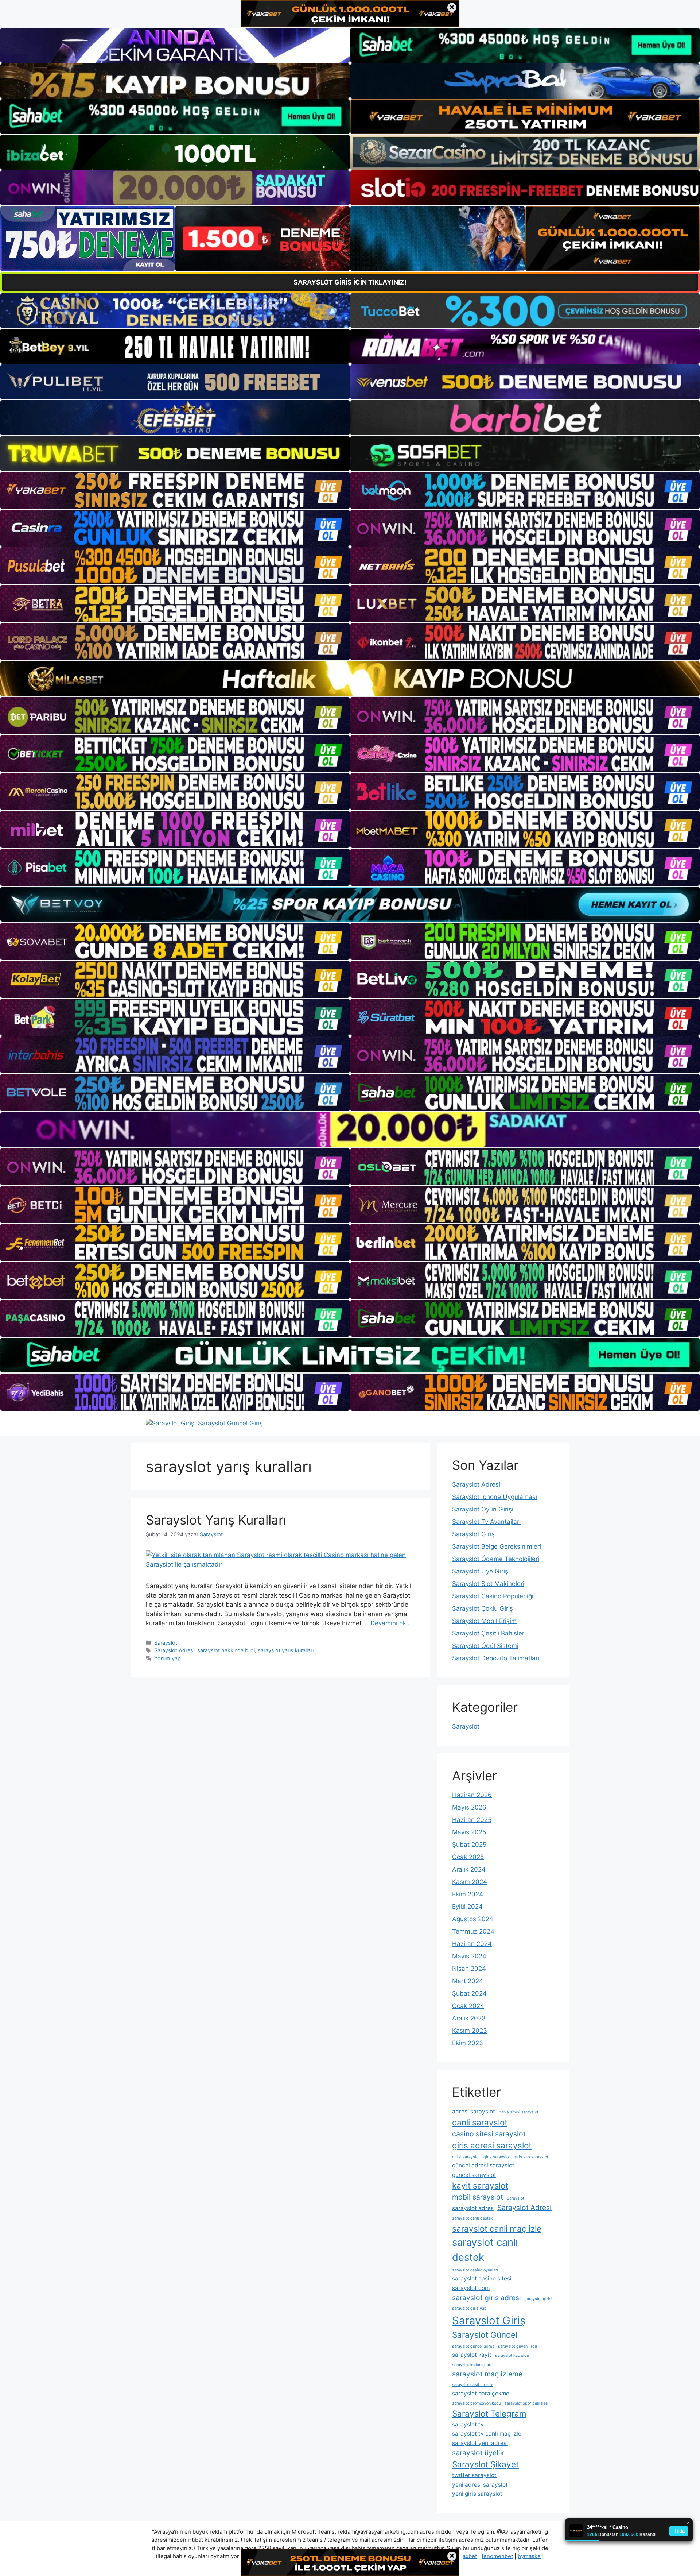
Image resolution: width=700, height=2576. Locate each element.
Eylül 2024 (467, 1907)
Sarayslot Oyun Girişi (483, 1509)
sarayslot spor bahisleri (526, 2403)
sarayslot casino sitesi (482, 2278)
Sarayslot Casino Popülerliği (493, 1596)
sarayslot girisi (538, 2299)
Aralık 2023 (469, 2018)
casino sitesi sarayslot (489, 2134)
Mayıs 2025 (469, 1832)
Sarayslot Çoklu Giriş (483, 1608)
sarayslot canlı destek (485, 2250)
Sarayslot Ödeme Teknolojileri (496, 1559)
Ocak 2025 (468, 1857)
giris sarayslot (497, 2157)
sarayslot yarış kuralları (286, 1650)
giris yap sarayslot (531, 2157)
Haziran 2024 (472, 1944)
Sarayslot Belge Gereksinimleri (497, 1546)
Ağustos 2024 (473, 1919)
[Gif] (350, 679)
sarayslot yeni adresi (480, 2443)
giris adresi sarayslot (492, 2145)
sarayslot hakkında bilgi (226, 1650)
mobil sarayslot (478, 2197)
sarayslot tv (468, 2424)
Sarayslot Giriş (473, 1534)
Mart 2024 (468, 1981)
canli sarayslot (480, 2122)
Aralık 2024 (469, 1869)
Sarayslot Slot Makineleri (488, 1584)
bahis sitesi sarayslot (519, 2112)
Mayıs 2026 (469, 1807)
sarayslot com (471, 2288)
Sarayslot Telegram (489, 2413)
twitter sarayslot (474, 2475)
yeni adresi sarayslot (480, 2485)
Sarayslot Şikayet (485, 2464)
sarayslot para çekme (481, 2393)
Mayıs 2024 (469, 1956)
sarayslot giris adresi (487, 2298)
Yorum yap (168, 1658)
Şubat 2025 (469, 1845)
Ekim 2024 (468, 1894)
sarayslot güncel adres (473, 2346)
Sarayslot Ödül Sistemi (485, 1646)
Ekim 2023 (468, 2043)
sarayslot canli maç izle (497, 2229)
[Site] (175, 490)
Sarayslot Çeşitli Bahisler (488, 1633)
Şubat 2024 (469, 1993)
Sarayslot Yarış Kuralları (216, 1520)
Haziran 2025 (472, 1820)
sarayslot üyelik (478, 2453)
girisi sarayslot (466, 2157)
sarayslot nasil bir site (473, 2385)
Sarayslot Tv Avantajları (486, 1522)
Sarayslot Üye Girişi (481, 1571)
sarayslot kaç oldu (512, 2355)
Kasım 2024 (470, 1882)
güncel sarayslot (474, 2175)
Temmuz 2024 (473, 1931)
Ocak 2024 (468, 2006)
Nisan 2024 (469, 1969)
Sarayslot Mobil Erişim (484, 1621)
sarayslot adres (473, 2208)
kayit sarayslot (480, 2185)
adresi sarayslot (474, 2111)
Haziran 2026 (472, 1795)
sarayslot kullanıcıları (472, 2365)
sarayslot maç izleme (487, 2374)
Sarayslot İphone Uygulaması (495, 1497)
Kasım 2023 (470, 2031)
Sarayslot (166, 1643)
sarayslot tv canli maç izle (487, 2434)
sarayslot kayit (472, 2355)
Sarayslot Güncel (485, 2335)
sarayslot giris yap (469, 2308)
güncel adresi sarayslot (483, 2165)
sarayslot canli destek (472, 2218)
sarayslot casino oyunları (475, 2270)
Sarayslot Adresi (174, 1650)
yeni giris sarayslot (477, 2494)
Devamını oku (390, 1623)
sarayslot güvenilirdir (518, 2346)
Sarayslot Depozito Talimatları (496, 1658)
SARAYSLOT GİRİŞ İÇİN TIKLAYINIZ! (350, 282)
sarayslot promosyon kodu (477, 2403)
